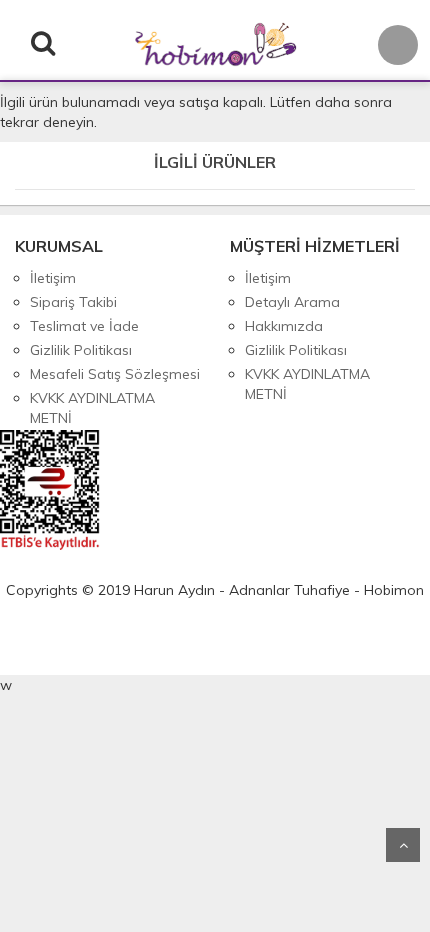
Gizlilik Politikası (81, 350)
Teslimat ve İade (84, 326)
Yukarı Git (403, 845)
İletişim (53, 278)
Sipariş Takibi (73, 302)
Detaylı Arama (292, 302)
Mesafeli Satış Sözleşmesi (115, 374)
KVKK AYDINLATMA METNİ (92, 408)
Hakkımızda (284, 326)
